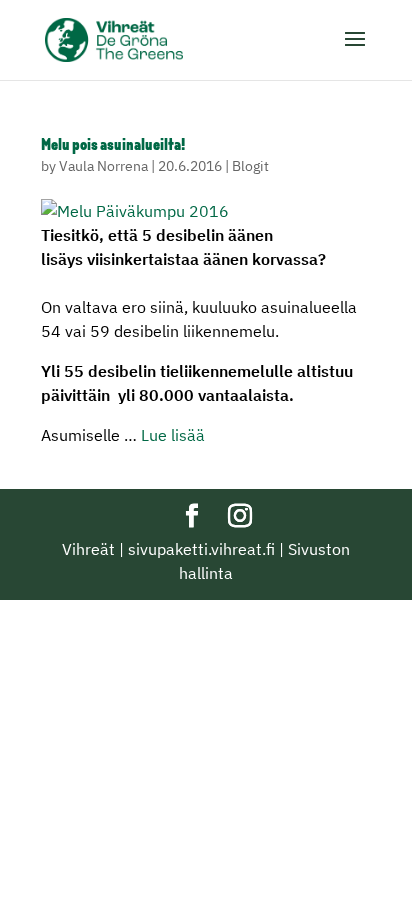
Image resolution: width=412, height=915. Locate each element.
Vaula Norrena (103, 166)
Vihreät (88, 549)
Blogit (250, 166)
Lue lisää (173, 435)
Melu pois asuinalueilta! (113, 146)
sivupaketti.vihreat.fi (201, 549)
